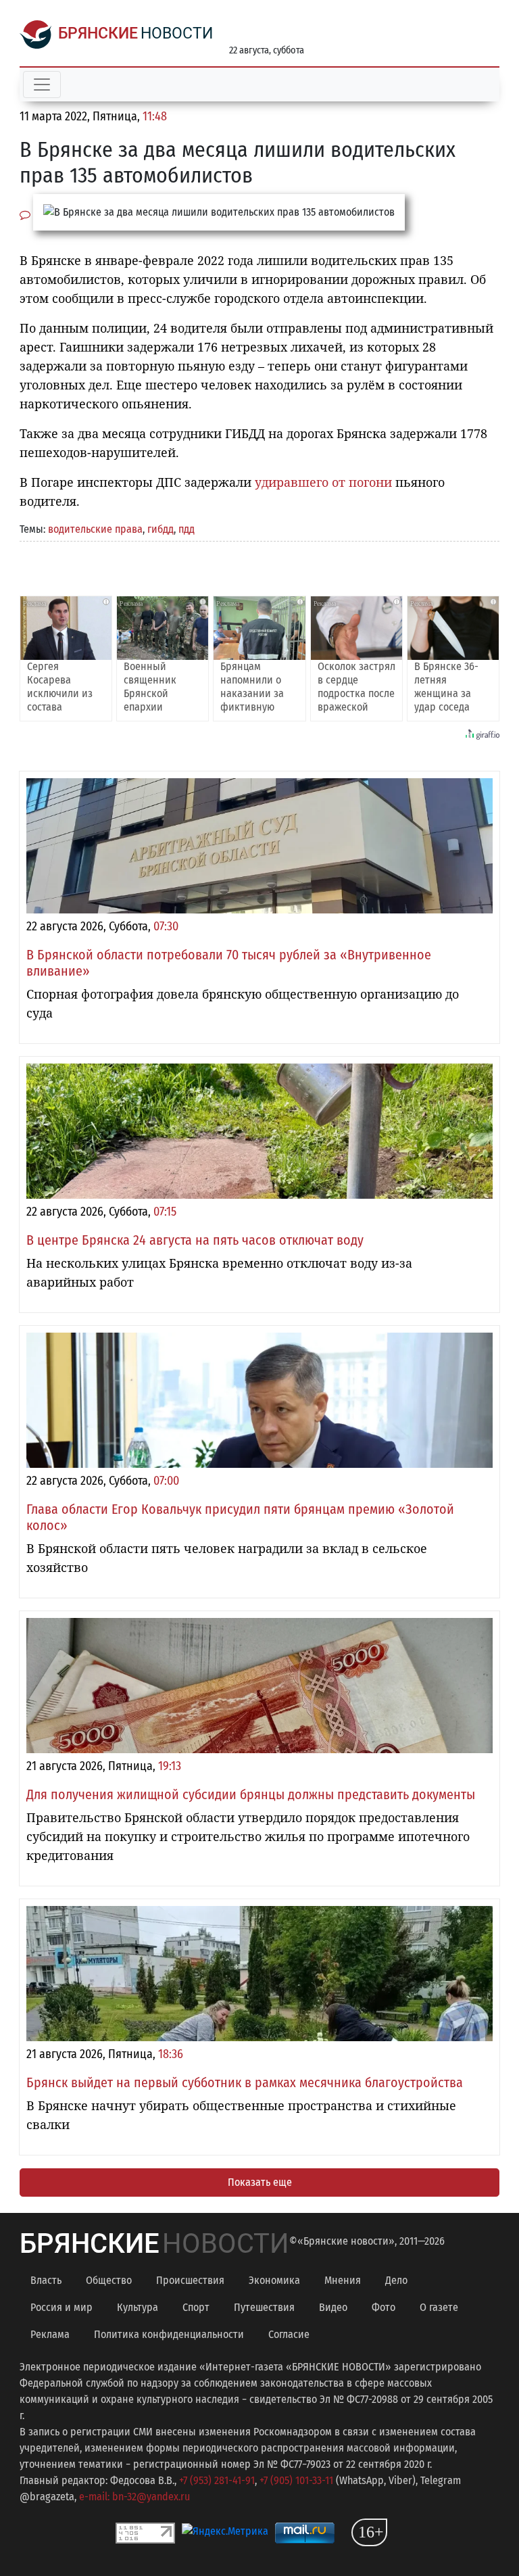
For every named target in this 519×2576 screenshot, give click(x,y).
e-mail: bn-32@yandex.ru (134, 2497)
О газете (439, 2307)
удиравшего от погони (323, 482)
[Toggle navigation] (42, 85)
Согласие (289, 2334)
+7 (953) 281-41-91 (217, 2480)
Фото (384, 2307)
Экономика (274, 2280)
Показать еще (260, 2182)
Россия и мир (61, 2307)
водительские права (95, 529)
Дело (396, 2280)
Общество (109, 2280)
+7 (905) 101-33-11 (296, 2480)
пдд (187, 529)
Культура (138, 2307)
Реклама (50, 2334)
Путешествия (264, 2307)
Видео (333, 2307)
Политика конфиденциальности (169, 2334)
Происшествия (190, 2280)
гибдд (160, 529)
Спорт (196, 2307)
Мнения (343, 2280)
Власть (46, 2280)
